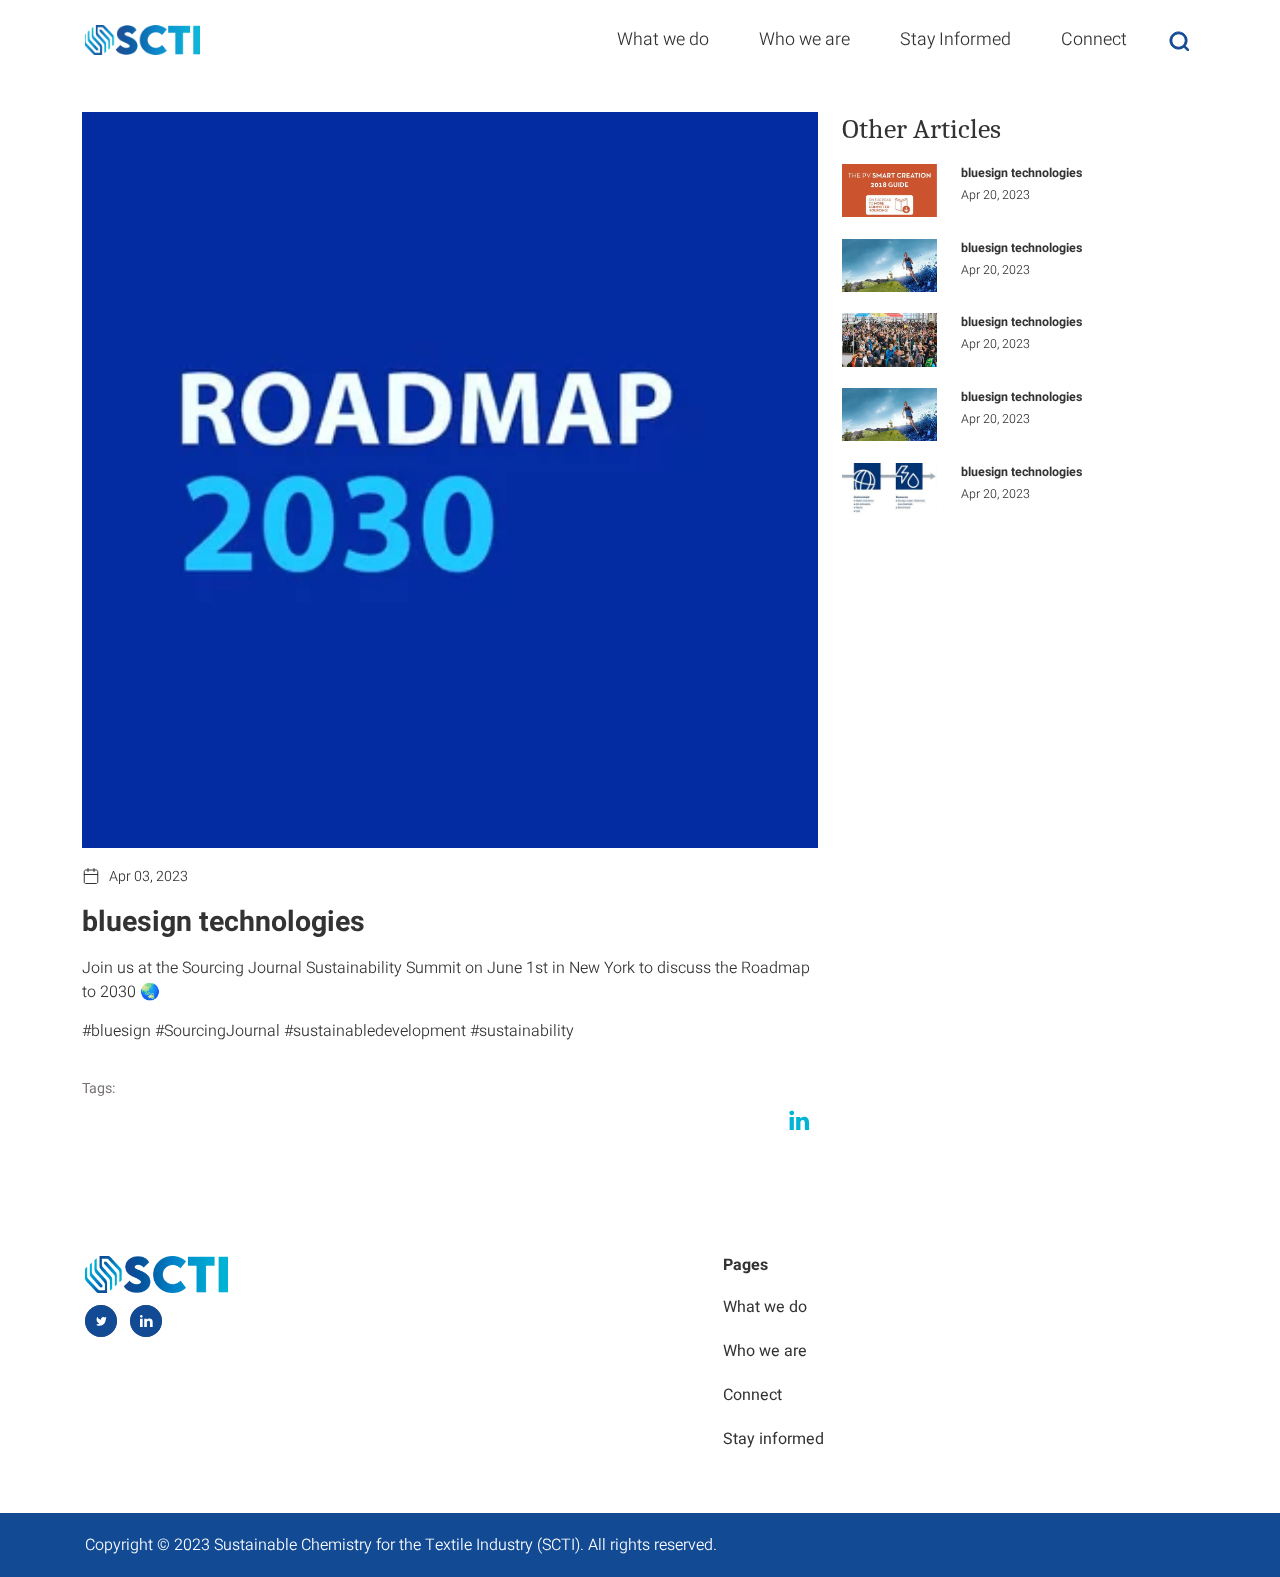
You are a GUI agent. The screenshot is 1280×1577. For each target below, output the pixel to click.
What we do (663, 39)
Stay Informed (955, 39)
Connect (1094, 39)
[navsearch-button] (1179, 40)
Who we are (804, 39)
